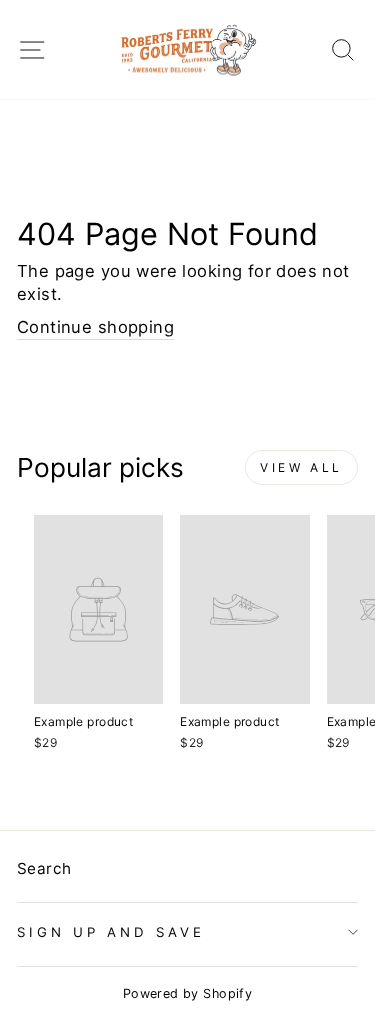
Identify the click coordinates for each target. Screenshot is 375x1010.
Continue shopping (95, 327)
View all (301, 467)
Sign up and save (111, 932)
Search (44, 868)
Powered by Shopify (187, 993)
